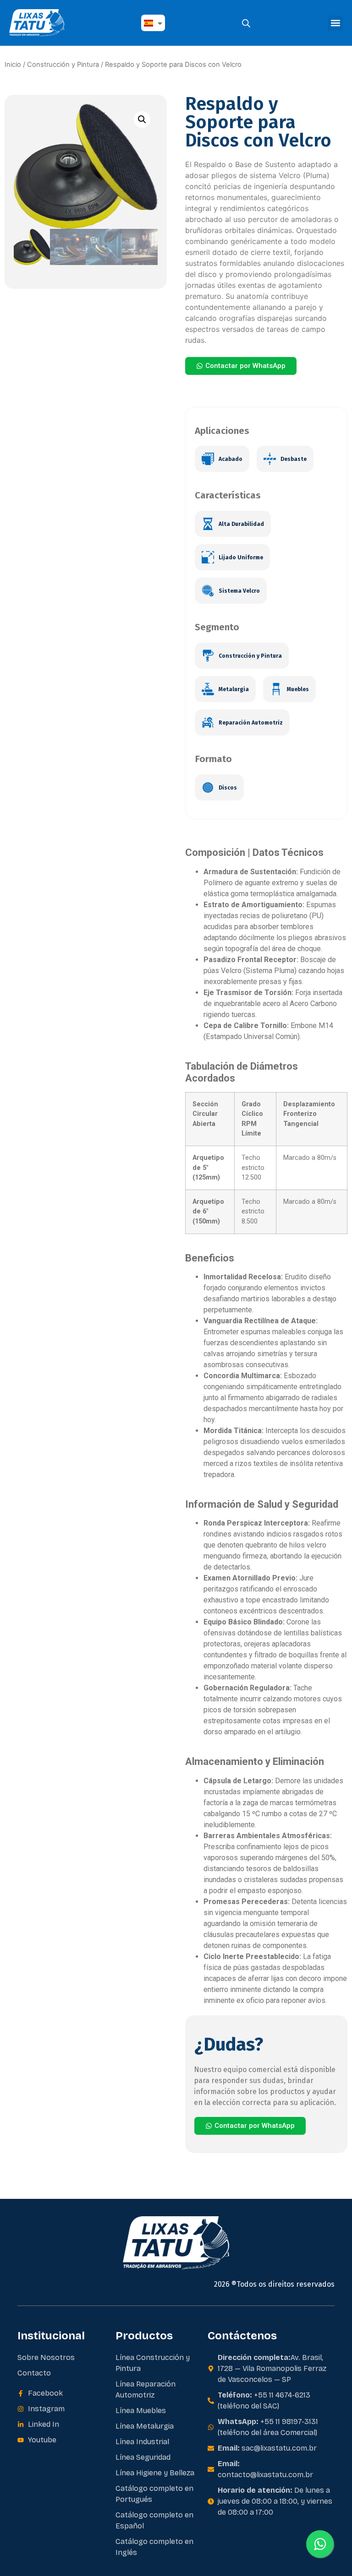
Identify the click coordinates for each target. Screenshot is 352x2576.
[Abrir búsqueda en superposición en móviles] (246, 23)
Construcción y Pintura (63, 65)
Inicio (13, 65)
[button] (335, 23)
